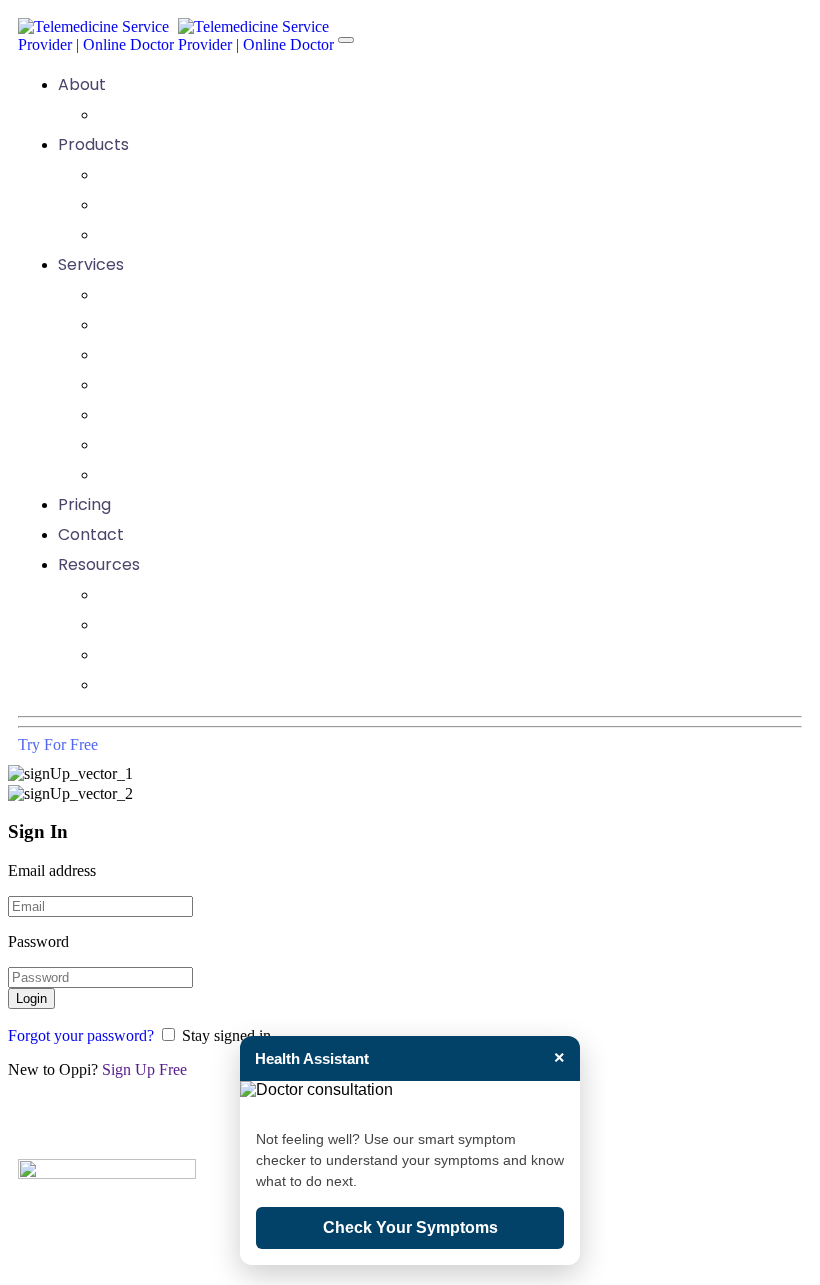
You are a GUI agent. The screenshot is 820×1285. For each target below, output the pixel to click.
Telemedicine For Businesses (210, 324)
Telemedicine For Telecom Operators (246, 474)
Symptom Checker (173, 234)
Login (31, 998)
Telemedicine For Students (203, 444)
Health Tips (142, 654)
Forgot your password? (81, 1035)
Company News (160, 594)
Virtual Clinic (146, 174)
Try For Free (58, 744)
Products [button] (93, 144)
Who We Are (147, 114)
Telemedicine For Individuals (208, 294)
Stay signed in (226, 1035)
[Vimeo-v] (597, 1130)
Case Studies (148, 624)
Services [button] (91, 264)
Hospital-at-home (170, 204)
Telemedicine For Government (219, 414)
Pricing (84, 504)
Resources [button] (99, 564)
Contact (91, 534)
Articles (128, 684)
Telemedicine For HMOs (191, 354)
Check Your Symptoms (410, 1227)
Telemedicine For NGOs (190, 384)
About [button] (82, 84)
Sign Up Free (144, 1069)
